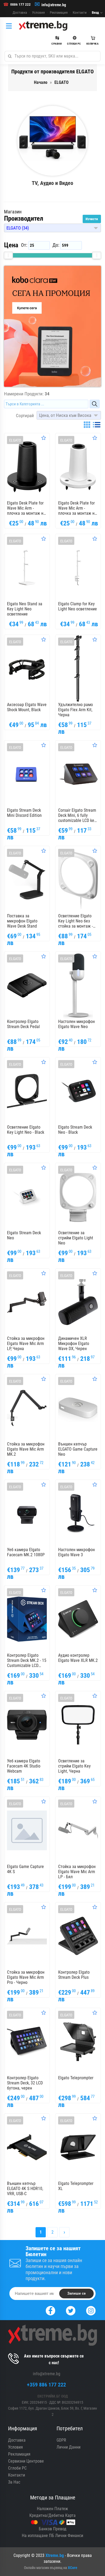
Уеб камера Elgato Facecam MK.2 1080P (26, 1552)
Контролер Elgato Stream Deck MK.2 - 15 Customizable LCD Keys (27, 1661)
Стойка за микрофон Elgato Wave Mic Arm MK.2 (26, 1449)
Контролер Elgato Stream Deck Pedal (23, 1024)
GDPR (61, 2440)
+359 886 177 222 (46, 2385)
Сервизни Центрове (26, 2461)
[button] (52, 228)
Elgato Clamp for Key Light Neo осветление (78, 606)
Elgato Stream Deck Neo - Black (75, 1130)
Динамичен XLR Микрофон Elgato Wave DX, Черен (74, 1344)
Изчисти (92, 219)
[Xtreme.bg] (43, 26)
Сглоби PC (17, 2468)
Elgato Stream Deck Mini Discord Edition (24, 813)
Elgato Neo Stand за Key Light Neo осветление (25, 609)
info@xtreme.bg (54, 5)
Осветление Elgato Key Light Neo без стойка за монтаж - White (76, 921)
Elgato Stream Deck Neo (24, 1235)
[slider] (8, 255)
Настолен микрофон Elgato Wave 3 (76, 1552)
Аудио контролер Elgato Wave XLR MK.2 (78, 1658)
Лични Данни (69, 2447)
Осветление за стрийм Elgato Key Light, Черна (74, 1766)
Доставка (20, 12)
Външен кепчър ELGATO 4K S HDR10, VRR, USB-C (25, 2189)
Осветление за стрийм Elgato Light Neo (76, 1238)
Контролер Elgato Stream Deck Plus (74, 1975)
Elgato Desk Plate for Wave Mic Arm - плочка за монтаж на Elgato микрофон (26, 508)
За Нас (14, 2482)
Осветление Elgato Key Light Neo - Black (26, 1130)
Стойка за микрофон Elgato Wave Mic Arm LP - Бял (77, 1872)
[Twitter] (71, 2310)
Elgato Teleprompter (76, 2078)
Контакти (80, 12)
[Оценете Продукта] (44, 438)
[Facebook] (50, 2310)
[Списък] (97, 425)
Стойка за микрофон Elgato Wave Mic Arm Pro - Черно (26, 1977)
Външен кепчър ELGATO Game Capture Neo (78, 1449)
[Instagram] (91, 2310)
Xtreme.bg (55, 2555)
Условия (38, 12)
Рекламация (59, 12)
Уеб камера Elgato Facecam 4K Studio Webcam (24, 1766)
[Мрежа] (87, 425)
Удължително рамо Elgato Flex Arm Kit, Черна (76, 710)
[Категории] (10, 26)
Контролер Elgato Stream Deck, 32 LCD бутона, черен (25, 2083)
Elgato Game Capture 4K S (25, 1869)
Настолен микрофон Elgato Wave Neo (76, 1024)
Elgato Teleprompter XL (76, 2186)
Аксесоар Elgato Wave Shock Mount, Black (27, 707)
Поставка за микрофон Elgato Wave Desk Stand (22, 921)
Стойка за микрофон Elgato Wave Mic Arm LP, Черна (26, 1344)
